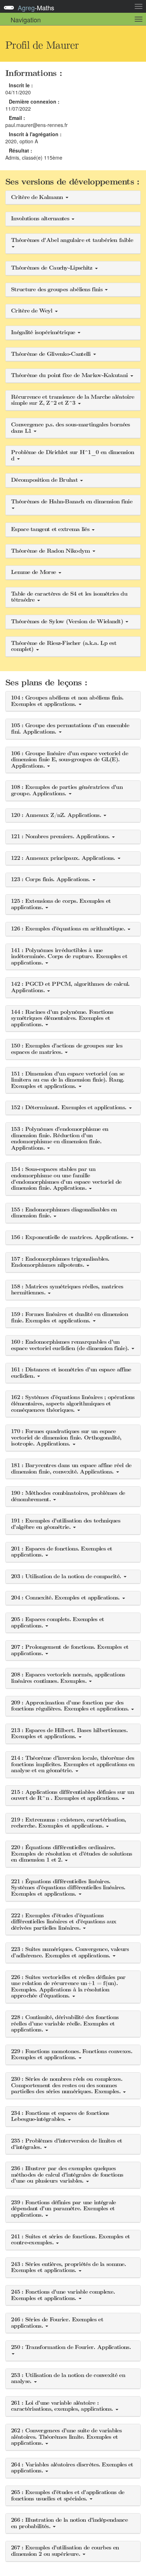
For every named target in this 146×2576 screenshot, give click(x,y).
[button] (73, 198)
